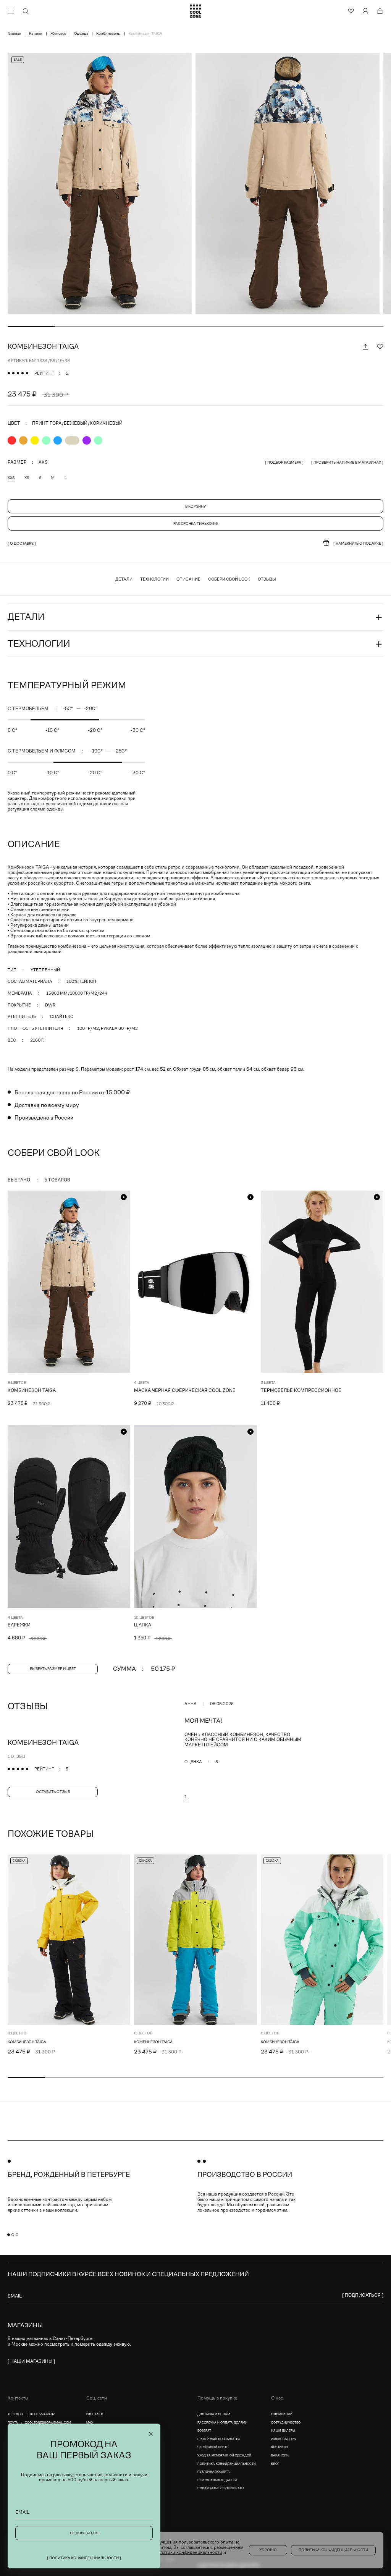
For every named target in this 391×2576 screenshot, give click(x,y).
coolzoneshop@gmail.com (48, 2423)
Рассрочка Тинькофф (196, 523)
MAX (90, 2423)
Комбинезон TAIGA (32, 1390)
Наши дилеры (283, 2431)
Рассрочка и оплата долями (222, 2423)
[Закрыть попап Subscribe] (151, 2434)
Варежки (19, 1625)
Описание (188, 579)
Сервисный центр (213, 2447)
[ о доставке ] (22, 543)
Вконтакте (95, 2414)
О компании (282, 2414)
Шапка (143, 1625)
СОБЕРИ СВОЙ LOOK (229, 579)
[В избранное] (124, 1861)
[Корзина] (380, 11)
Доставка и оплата (214, 2414)
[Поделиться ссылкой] (365, 346)
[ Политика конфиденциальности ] (84, 2558)
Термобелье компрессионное (301, 1390)
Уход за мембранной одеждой (224, 2455)
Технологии (154, 579)
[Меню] (11, 11)
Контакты (280, 2447)
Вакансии (280, 2455)
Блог (275, 2464)
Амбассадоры (284, 2439)
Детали (124, 579)
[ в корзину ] (118, 2051)
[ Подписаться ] (363, 2295)
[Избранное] (351, 11)
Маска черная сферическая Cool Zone (185, 1390)
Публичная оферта (214, 2472)
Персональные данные (218, 2480)
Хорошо (268, 2550)
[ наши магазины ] (31, 2361)
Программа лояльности (219, 2439)
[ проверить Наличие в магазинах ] (347, 462)
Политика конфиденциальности (227, 2464)
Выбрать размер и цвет (53, 1669)
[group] (102, 184)
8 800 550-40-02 (42, 2414)
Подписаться (84, 2533)
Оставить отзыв (53, 1792)
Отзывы (267, 579)
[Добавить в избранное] (380, 346)
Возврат (204, 2431)
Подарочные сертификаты (221, 2488)
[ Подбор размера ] (284, 462)
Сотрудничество (286, 2423)
